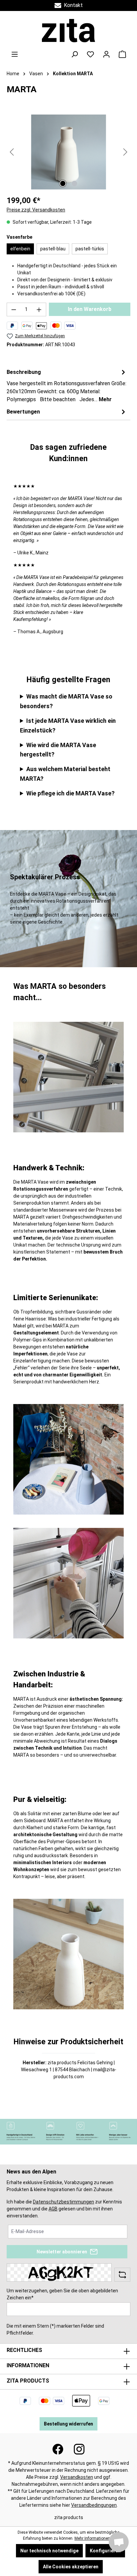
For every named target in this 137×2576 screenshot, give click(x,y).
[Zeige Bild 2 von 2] (74, 183)
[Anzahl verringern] (14, 309)
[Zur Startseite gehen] (68, 31)
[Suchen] (74, 54)
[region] (68, 152)
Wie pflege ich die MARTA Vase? (70, 793)
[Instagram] (79, 2449)
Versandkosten (77, 2477)
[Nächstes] (125, 152)
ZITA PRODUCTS (28, 2381)
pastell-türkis (90, 249)
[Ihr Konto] (106, 54)
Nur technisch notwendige (49, 2551)
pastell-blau (53, 249)
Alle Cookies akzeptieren (71, 2567)
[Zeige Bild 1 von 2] (63, 183)
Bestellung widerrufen (68, 2424)
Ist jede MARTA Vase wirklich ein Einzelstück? (68, 725)
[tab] (67, 385)
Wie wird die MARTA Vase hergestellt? (58, 750)
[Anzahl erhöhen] (39, 309)
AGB (53, 2209)
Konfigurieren (105, 2551)
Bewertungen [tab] (23, 412)
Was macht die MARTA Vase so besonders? (66, 701)
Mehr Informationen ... (94, 2538)
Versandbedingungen (94, 2505)
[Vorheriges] (12, 152)
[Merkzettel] (90, 54)
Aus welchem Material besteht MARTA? (65, 774)
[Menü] (15, 54)
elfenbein (20, 249)
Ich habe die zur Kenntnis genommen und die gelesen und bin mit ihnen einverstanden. (64, 2209)
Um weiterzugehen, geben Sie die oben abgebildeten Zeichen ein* (62, 2294)
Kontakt (72, 5)
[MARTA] (68, 152)
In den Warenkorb (90, 309)
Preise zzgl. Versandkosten (36, 210)
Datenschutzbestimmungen (64, 2202)
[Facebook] (58, 2449)
